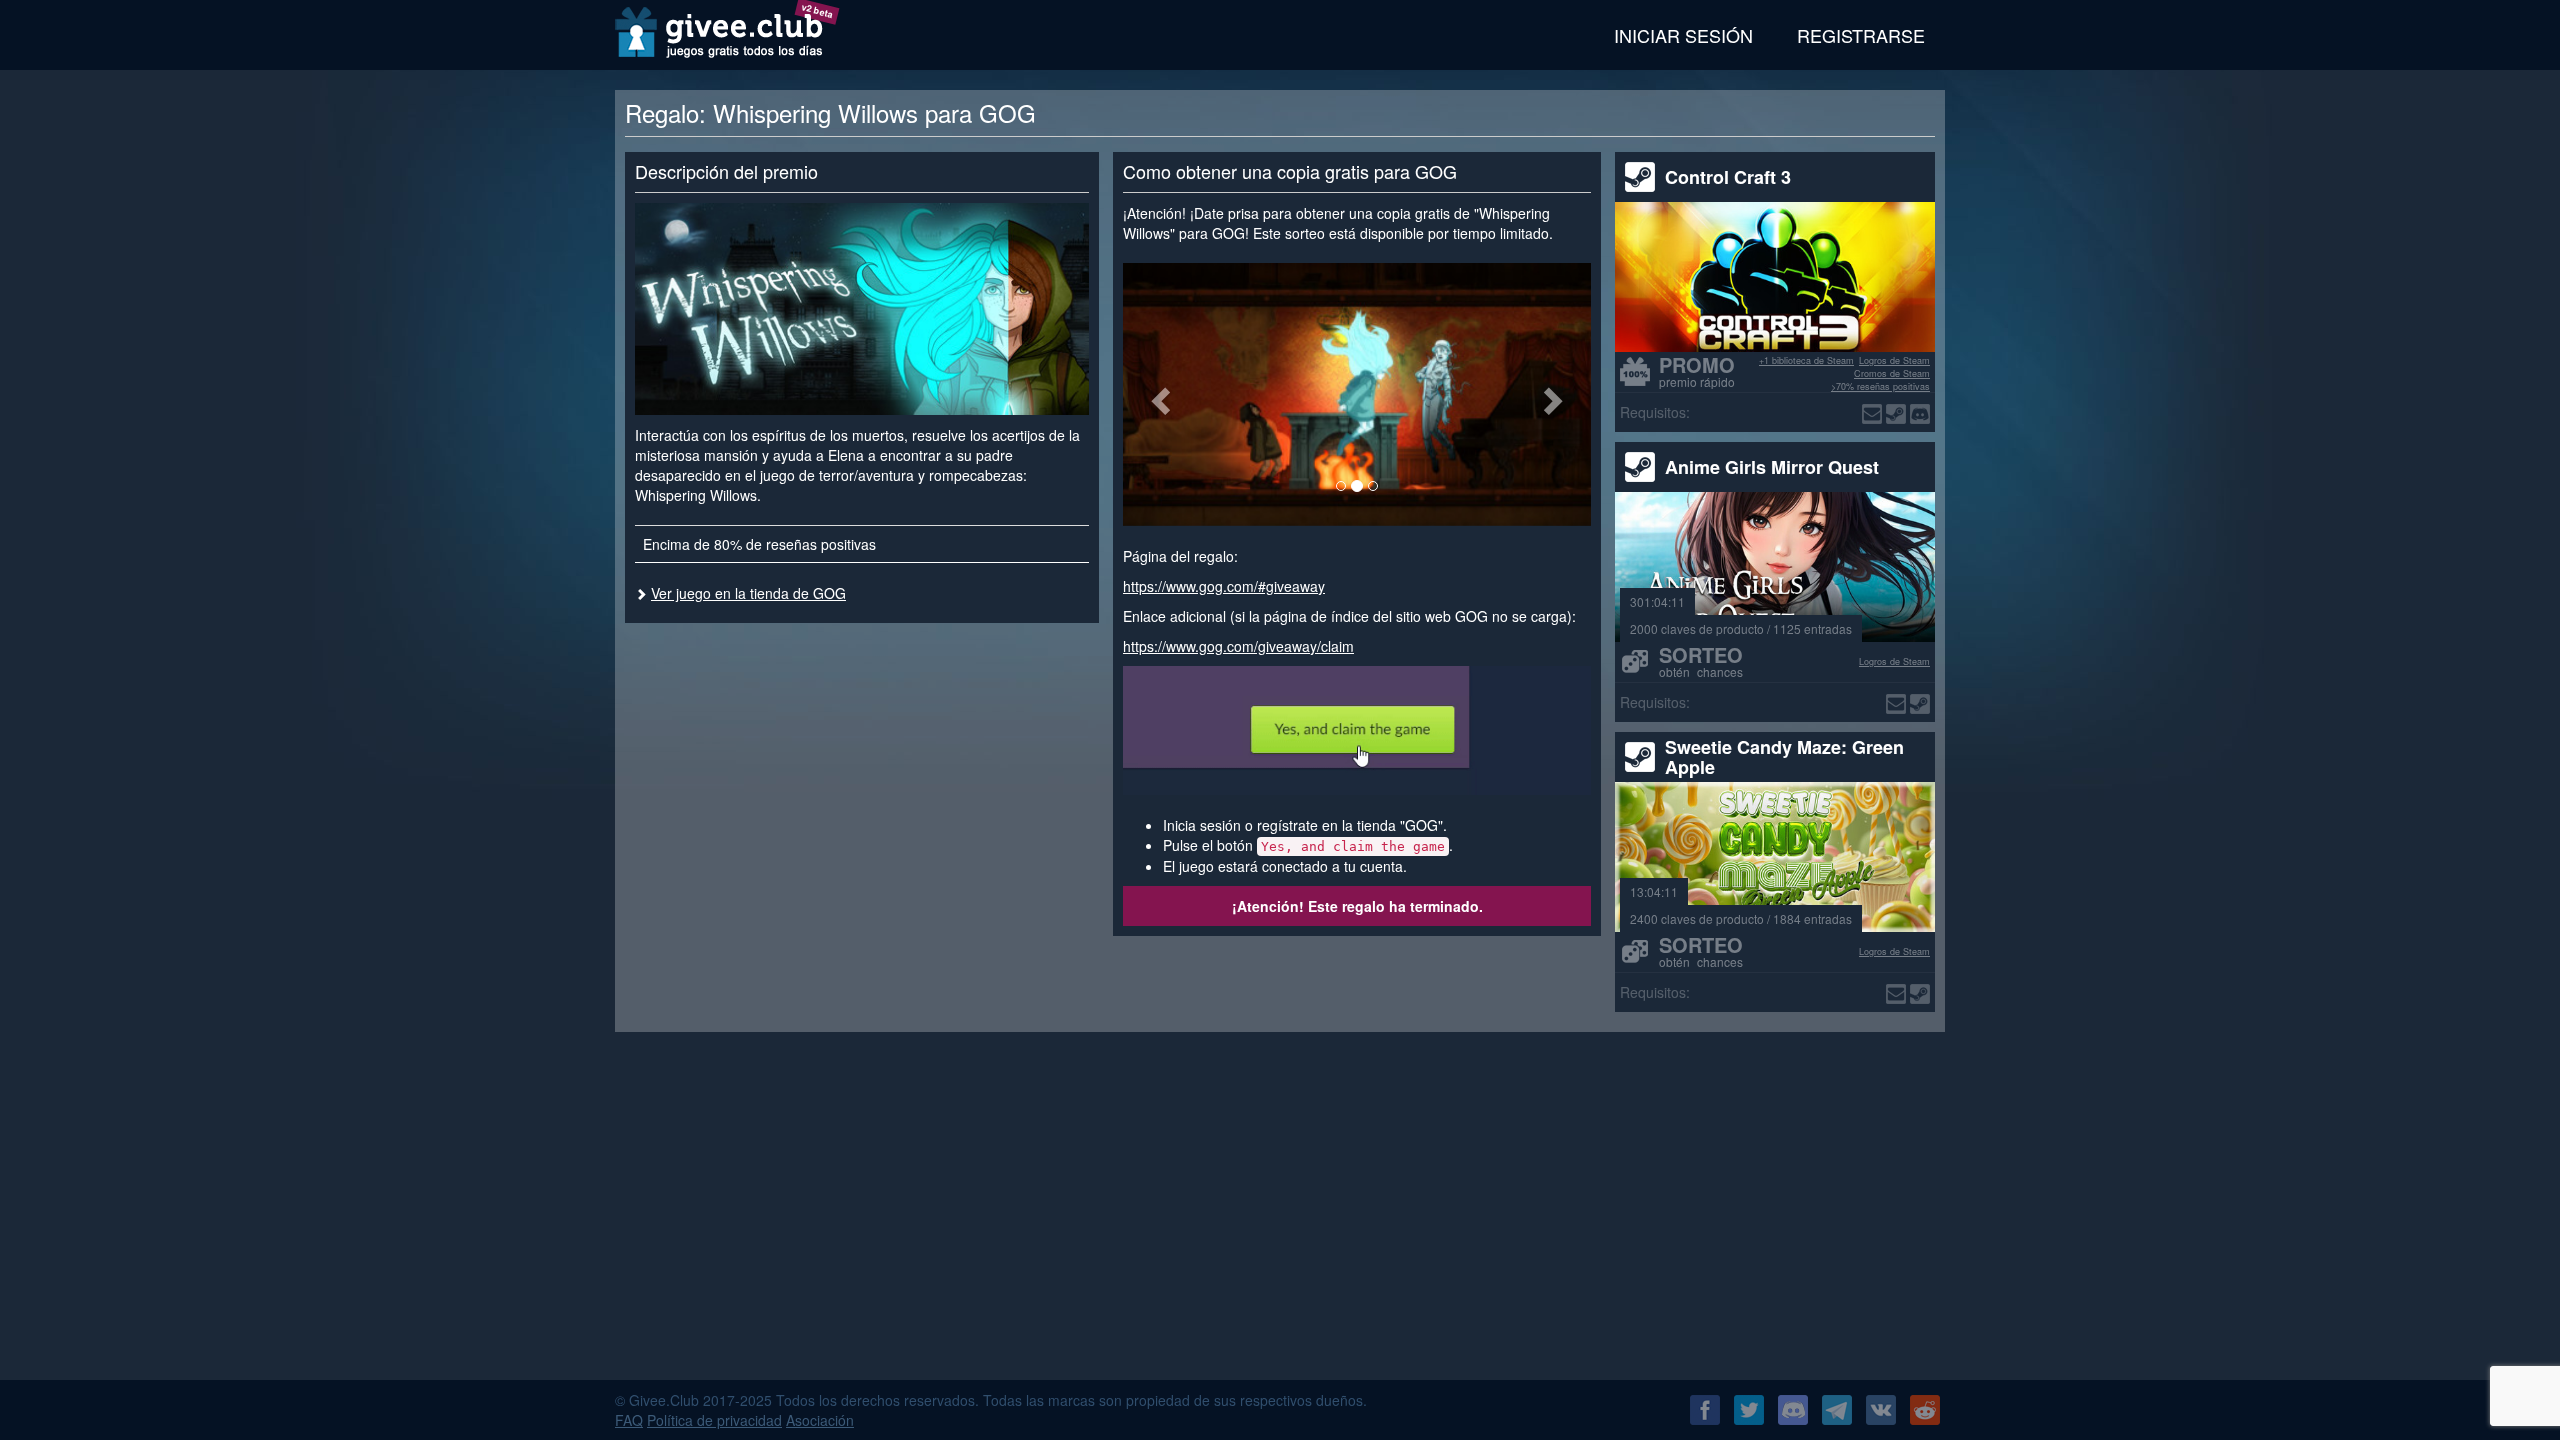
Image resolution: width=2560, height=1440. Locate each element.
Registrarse (1861, 35)
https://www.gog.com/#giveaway (1224, 586)
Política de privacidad (714, 1420)
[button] (1158, 394)
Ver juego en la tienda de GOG (748, 593)
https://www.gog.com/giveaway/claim (1238, 646)
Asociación (820, 1420)
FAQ (629, 1420)
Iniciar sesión (1683, 35)
